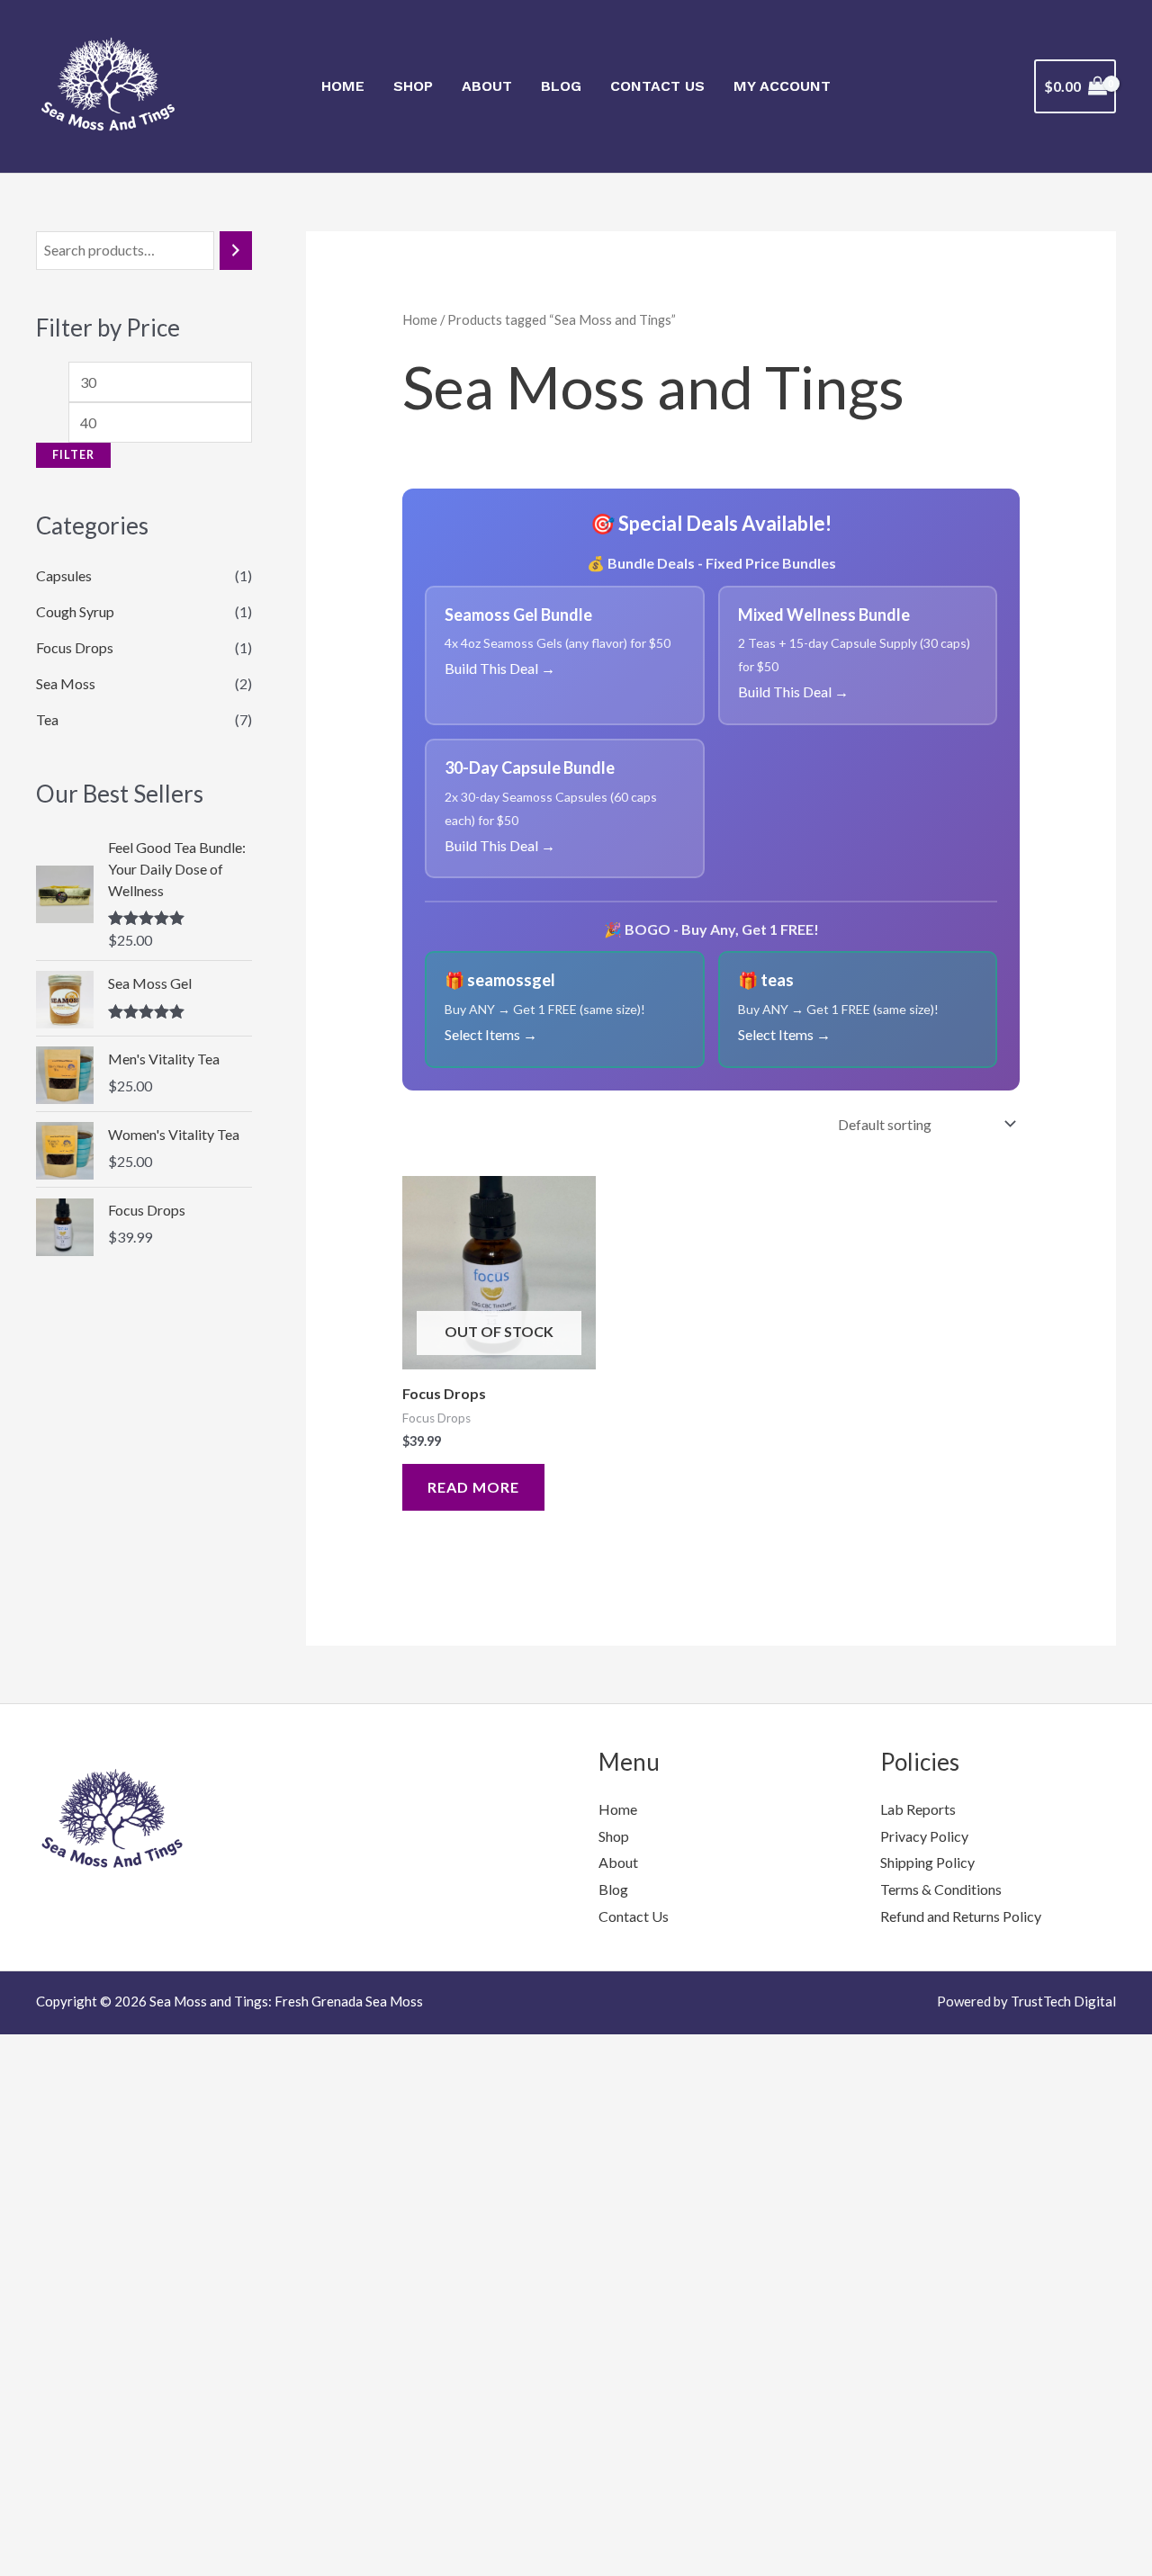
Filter (73, 394)
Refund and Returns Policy (961, 1916)
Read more (473, 1487)
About (487, 86)
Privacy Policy (924, 1836)
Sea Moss (66, 628)
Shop (413, 86)
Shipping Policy (927, 1862)
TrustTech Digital (1063, 2001)
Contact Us (657, 86)
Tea (47, 664)
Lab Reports (918, 1809)
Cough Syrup (75, 556)
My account (782, 86)
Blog (561, 86)
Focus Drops (75, 592)
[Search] (236, 251)
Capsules (64, 520)
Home (343, 86)
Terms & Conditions (941, 1889)
